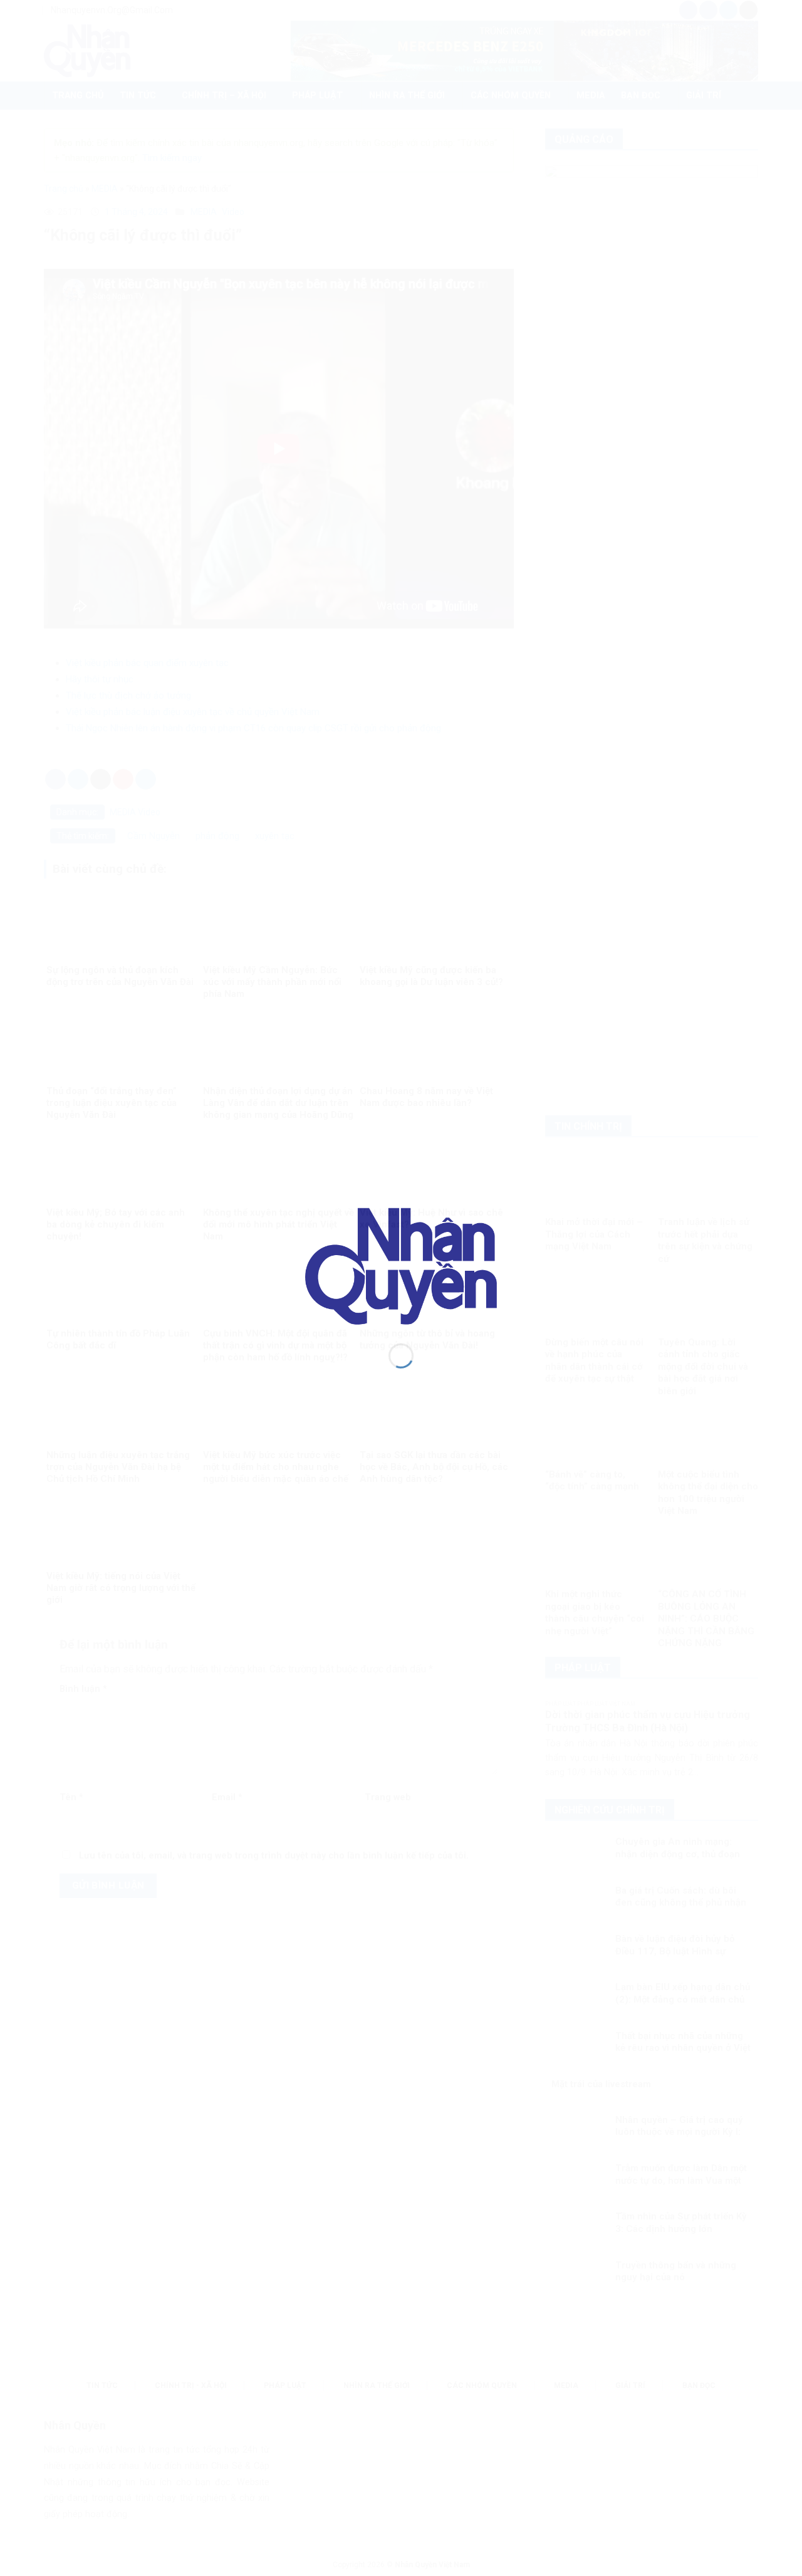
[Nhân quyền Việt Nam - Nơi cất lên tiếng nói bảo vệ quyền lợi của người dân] (401, 1265)
